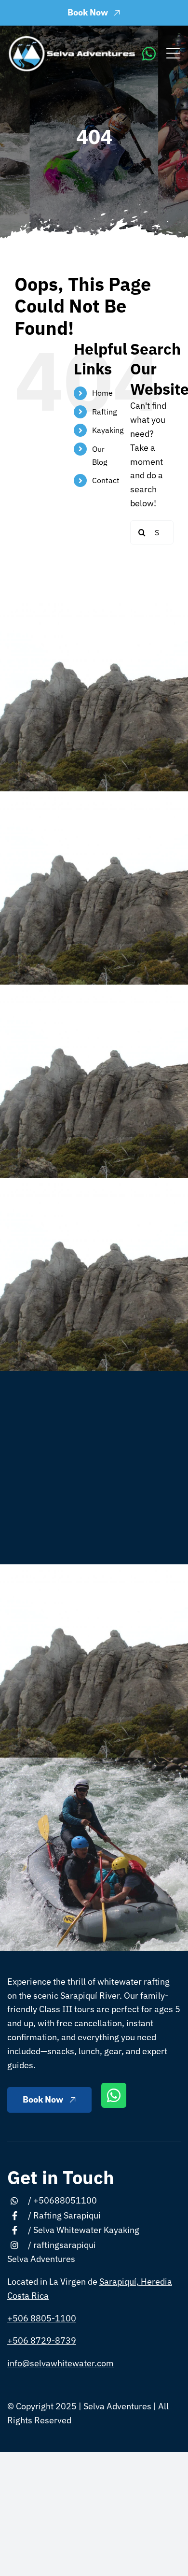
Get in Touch (61, 2177)
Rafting (104, 412)
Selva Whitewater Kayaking (86, 2230)
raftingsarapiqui (65, 2245)
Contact (106, 480)
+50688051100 (65, 2200)
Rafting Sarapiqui (67, 2215)
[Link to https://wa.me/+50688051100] (149, 54)
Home (102, 393)
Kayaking (108, 430)
